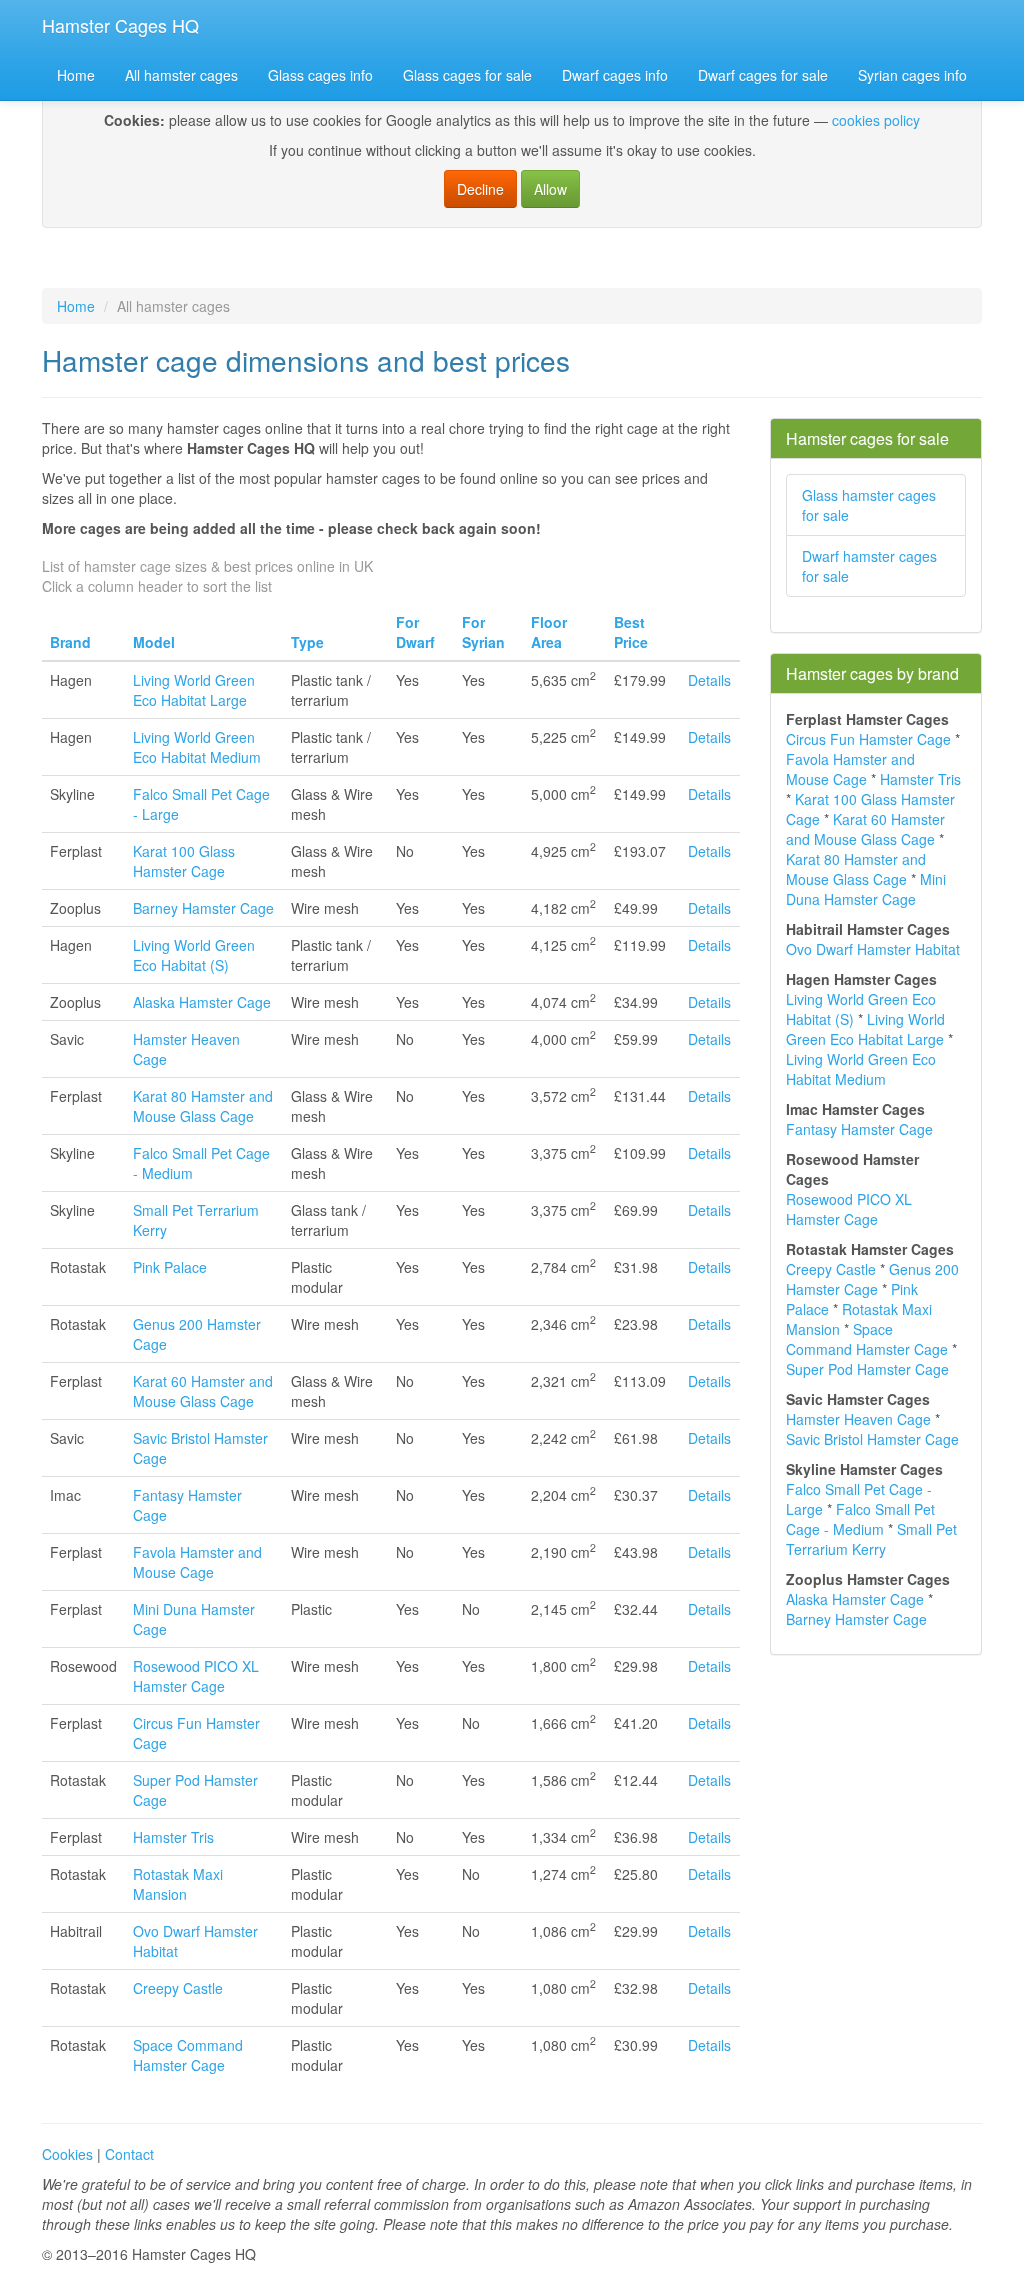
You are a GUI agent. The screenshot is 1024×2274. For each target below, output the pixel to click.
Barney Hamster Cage (203, 908)
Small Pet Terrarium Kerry (871, 1539)
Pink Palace (170, 1267)
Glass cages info (320, 75)
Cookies (67, 2154)
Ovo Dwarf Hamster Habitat (873, 949)
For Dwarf (415, 632)
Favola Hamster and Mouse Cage (197, 1562)
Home (76, 75)
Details (709, 680)
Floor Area (549, 632)
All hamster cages (181, 75)
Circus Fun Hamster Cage (868, 739)
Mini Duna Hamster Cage (866, 889)
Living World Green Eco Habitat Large (194, 690)
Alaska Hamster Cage (202, 1002)
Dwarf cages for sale (763, 75)
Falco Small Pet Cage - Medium (860, 1519)
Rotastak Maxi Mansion (178, 1884)
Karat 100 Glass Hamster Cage (184, 861)
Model (154, 642)
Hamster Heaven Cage (858, 1419)
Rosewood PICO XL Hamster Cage (196, 1676)
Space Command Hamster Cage (188, 2055)
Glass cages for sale (467, 75)
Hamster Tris (173, 1837)
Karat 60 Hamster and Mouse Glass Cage (203, 1391)
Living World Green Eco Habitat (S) (194, 955)
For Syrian (483, 632)
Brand (70, 642)
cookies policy (876, 120)
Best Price (631, 632)
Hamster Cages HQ (120, 25)
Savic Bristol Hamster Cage (872, 1439)
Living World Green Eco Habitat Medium (197, 747)
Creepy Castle (178, 1988)
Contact (129, 2154)
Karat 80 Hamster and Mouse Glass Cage (203, 1106)
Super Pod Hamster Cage (867, 1369)
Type (307, 642)
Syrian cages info (912, 75)
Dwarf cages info (615, 75)
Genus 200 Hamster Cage (872, 1279)
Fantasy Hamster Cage (859, 1129)
